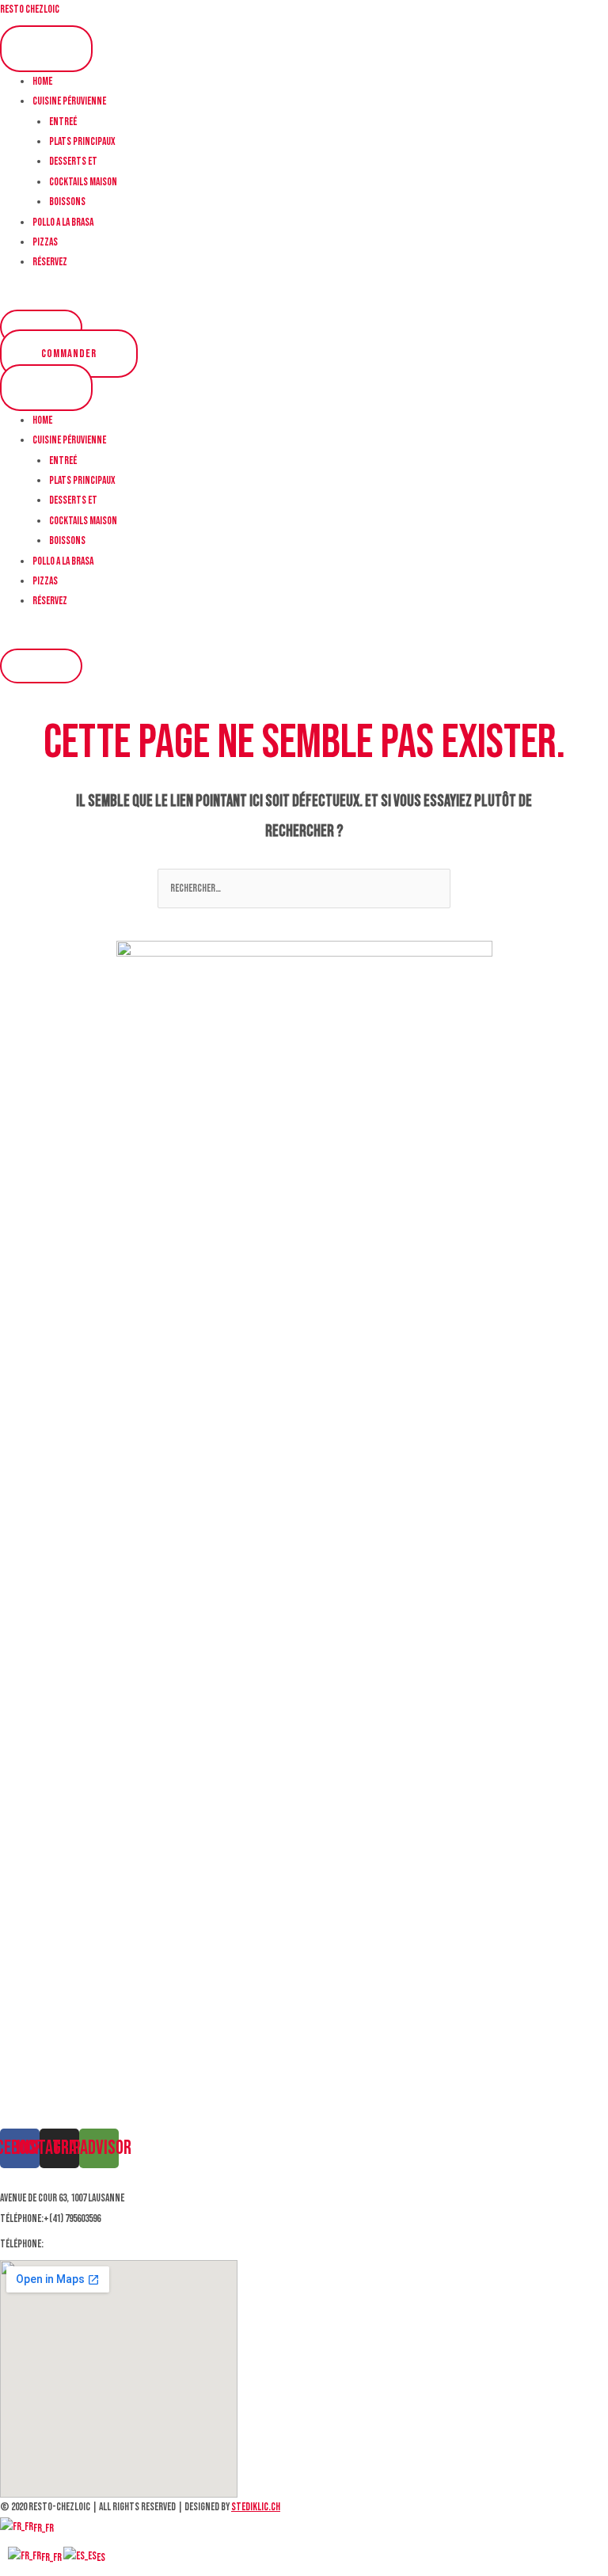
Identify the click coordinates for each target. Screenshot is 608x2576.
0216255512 (65, 2244)
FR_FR (44, 2528)
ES (101, 2558)
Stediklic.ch (256, 2507)
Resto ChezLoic (30, 10)
